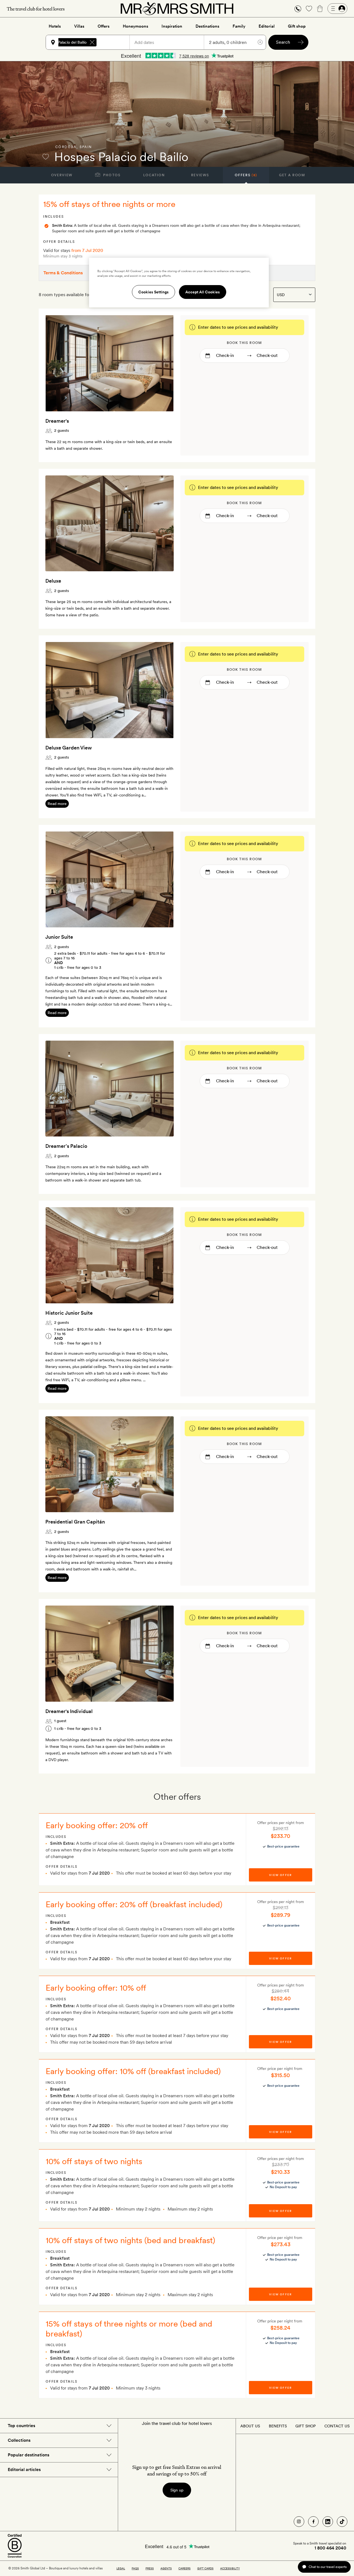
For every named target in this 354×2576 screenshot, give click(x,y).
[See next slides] (162, 363)
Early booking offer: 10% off (96, 1988)
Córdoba (66, 147)
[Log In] (337, 9)
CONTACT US (337, 2426)
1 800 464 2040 (330, 2548)
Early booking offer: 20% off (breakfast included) (134, 1904)
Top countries (21, 2426)
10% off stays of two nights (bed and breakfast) (130, 2240)
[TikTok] (342, 2522)
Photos (111, 175)
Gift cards (205, 2568)
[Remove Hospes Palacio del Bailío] (92, 42)
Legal (121, 2568)
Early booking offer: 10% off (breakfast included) (133, 2071)
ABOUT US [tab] (250, 2426)
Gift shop (297, 26)
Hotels (55, 26)
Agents (166, 2568)
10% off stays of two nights (94, 2161)
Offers (104, 26)
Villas (79, 26)
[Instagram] (299, 2522)
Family (239, 26)
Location (154, 175)
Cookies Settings (153, 292)
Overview (62, 175)
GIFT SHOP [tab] (305, 2426)
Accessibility (230, 2568)
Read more (57, 804)
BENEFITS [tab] (278, 2426)
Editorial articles (24, 2470)
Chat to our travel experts (328, 2567)
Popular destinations (28, 2455)
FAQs (135, 2568)
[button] (298, 9)
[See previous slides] (57, 363)
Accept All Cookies (203, 292)
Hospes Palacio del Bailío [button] (65, 42)
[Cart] (320, 9)
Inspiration (172, 26)
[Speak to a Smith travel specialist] (298, 9)
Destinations (207, 26)
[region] (179, 283)
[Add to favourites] (46, 157)
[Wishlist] (309, 9)
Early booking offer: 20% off (97, 1825)
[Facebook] (313, 2522)
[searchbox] (116, 42)
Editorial (267, 26)
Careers (184, 2568)
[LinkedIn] (328, 2522)
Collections (19, 2440)
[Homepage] (177, 9)
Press (150, 2568)
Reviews (200, 175)
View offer (280, 1875)
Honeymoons (136, 26)
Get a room (292, 175)
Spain (86, 147)
